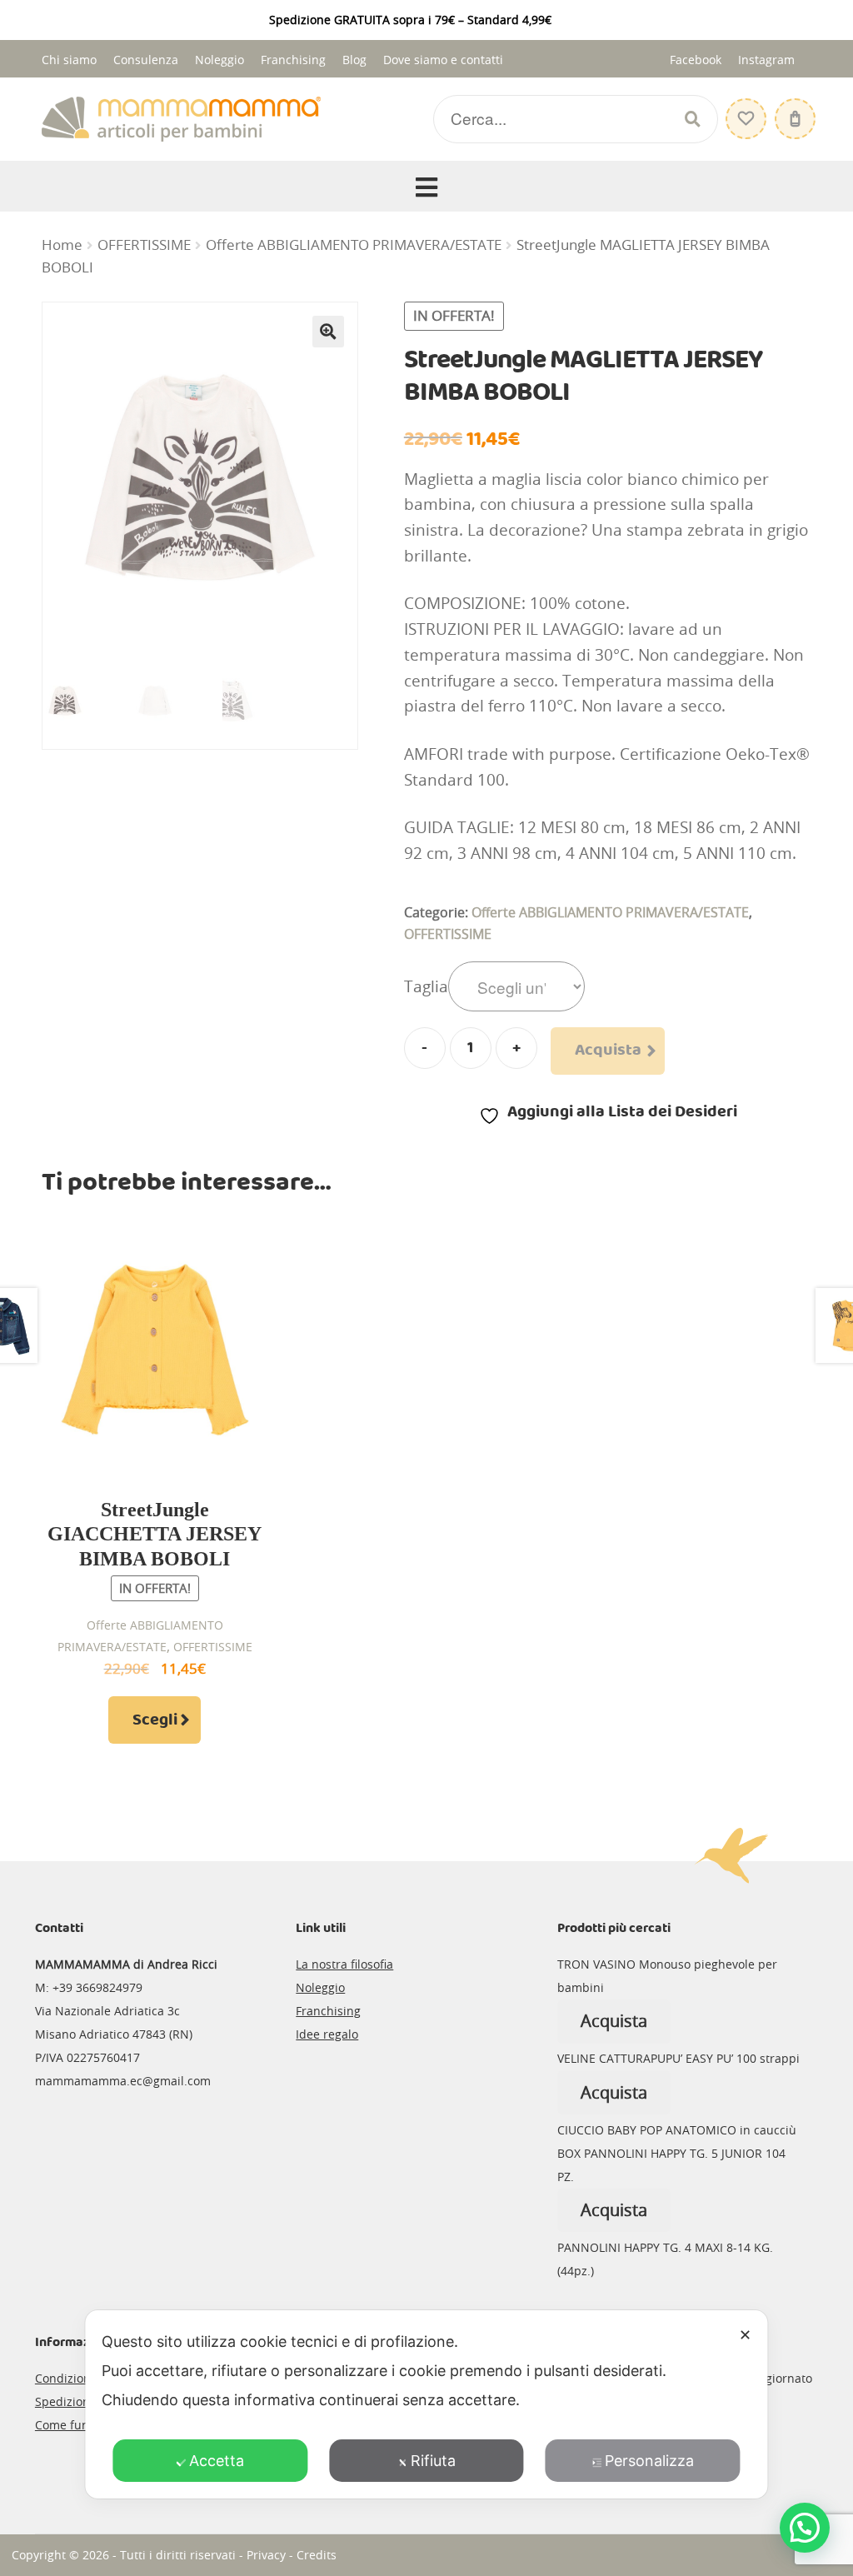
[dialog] (426, 2404)
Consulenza (146, 60)
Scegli (155, 1720)
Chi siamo (69, 60)
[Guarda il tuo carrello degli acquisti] (793, 110)
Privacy (266, 2555)
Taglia (426, 986)
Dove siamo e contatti (443, 60)
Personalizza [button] (649, 2461)
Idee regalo (327, 2034)
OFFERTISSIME (144, 245)
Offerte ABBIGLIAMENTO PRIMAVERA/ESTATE (354, 245)
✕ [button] (745, 2335)
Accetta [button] (217, 2461)
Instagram (766, 60)
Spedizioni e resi (81, 2401)
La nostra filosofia (344, 1964)
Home (62, 245)
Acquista (608, 1051)
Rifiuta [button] (433, 2461)
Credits (317, 2555)
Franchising (293, 60)
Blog (354, 60)
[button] (328, 332)
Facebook (696, 60)
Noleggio (219, 60)
